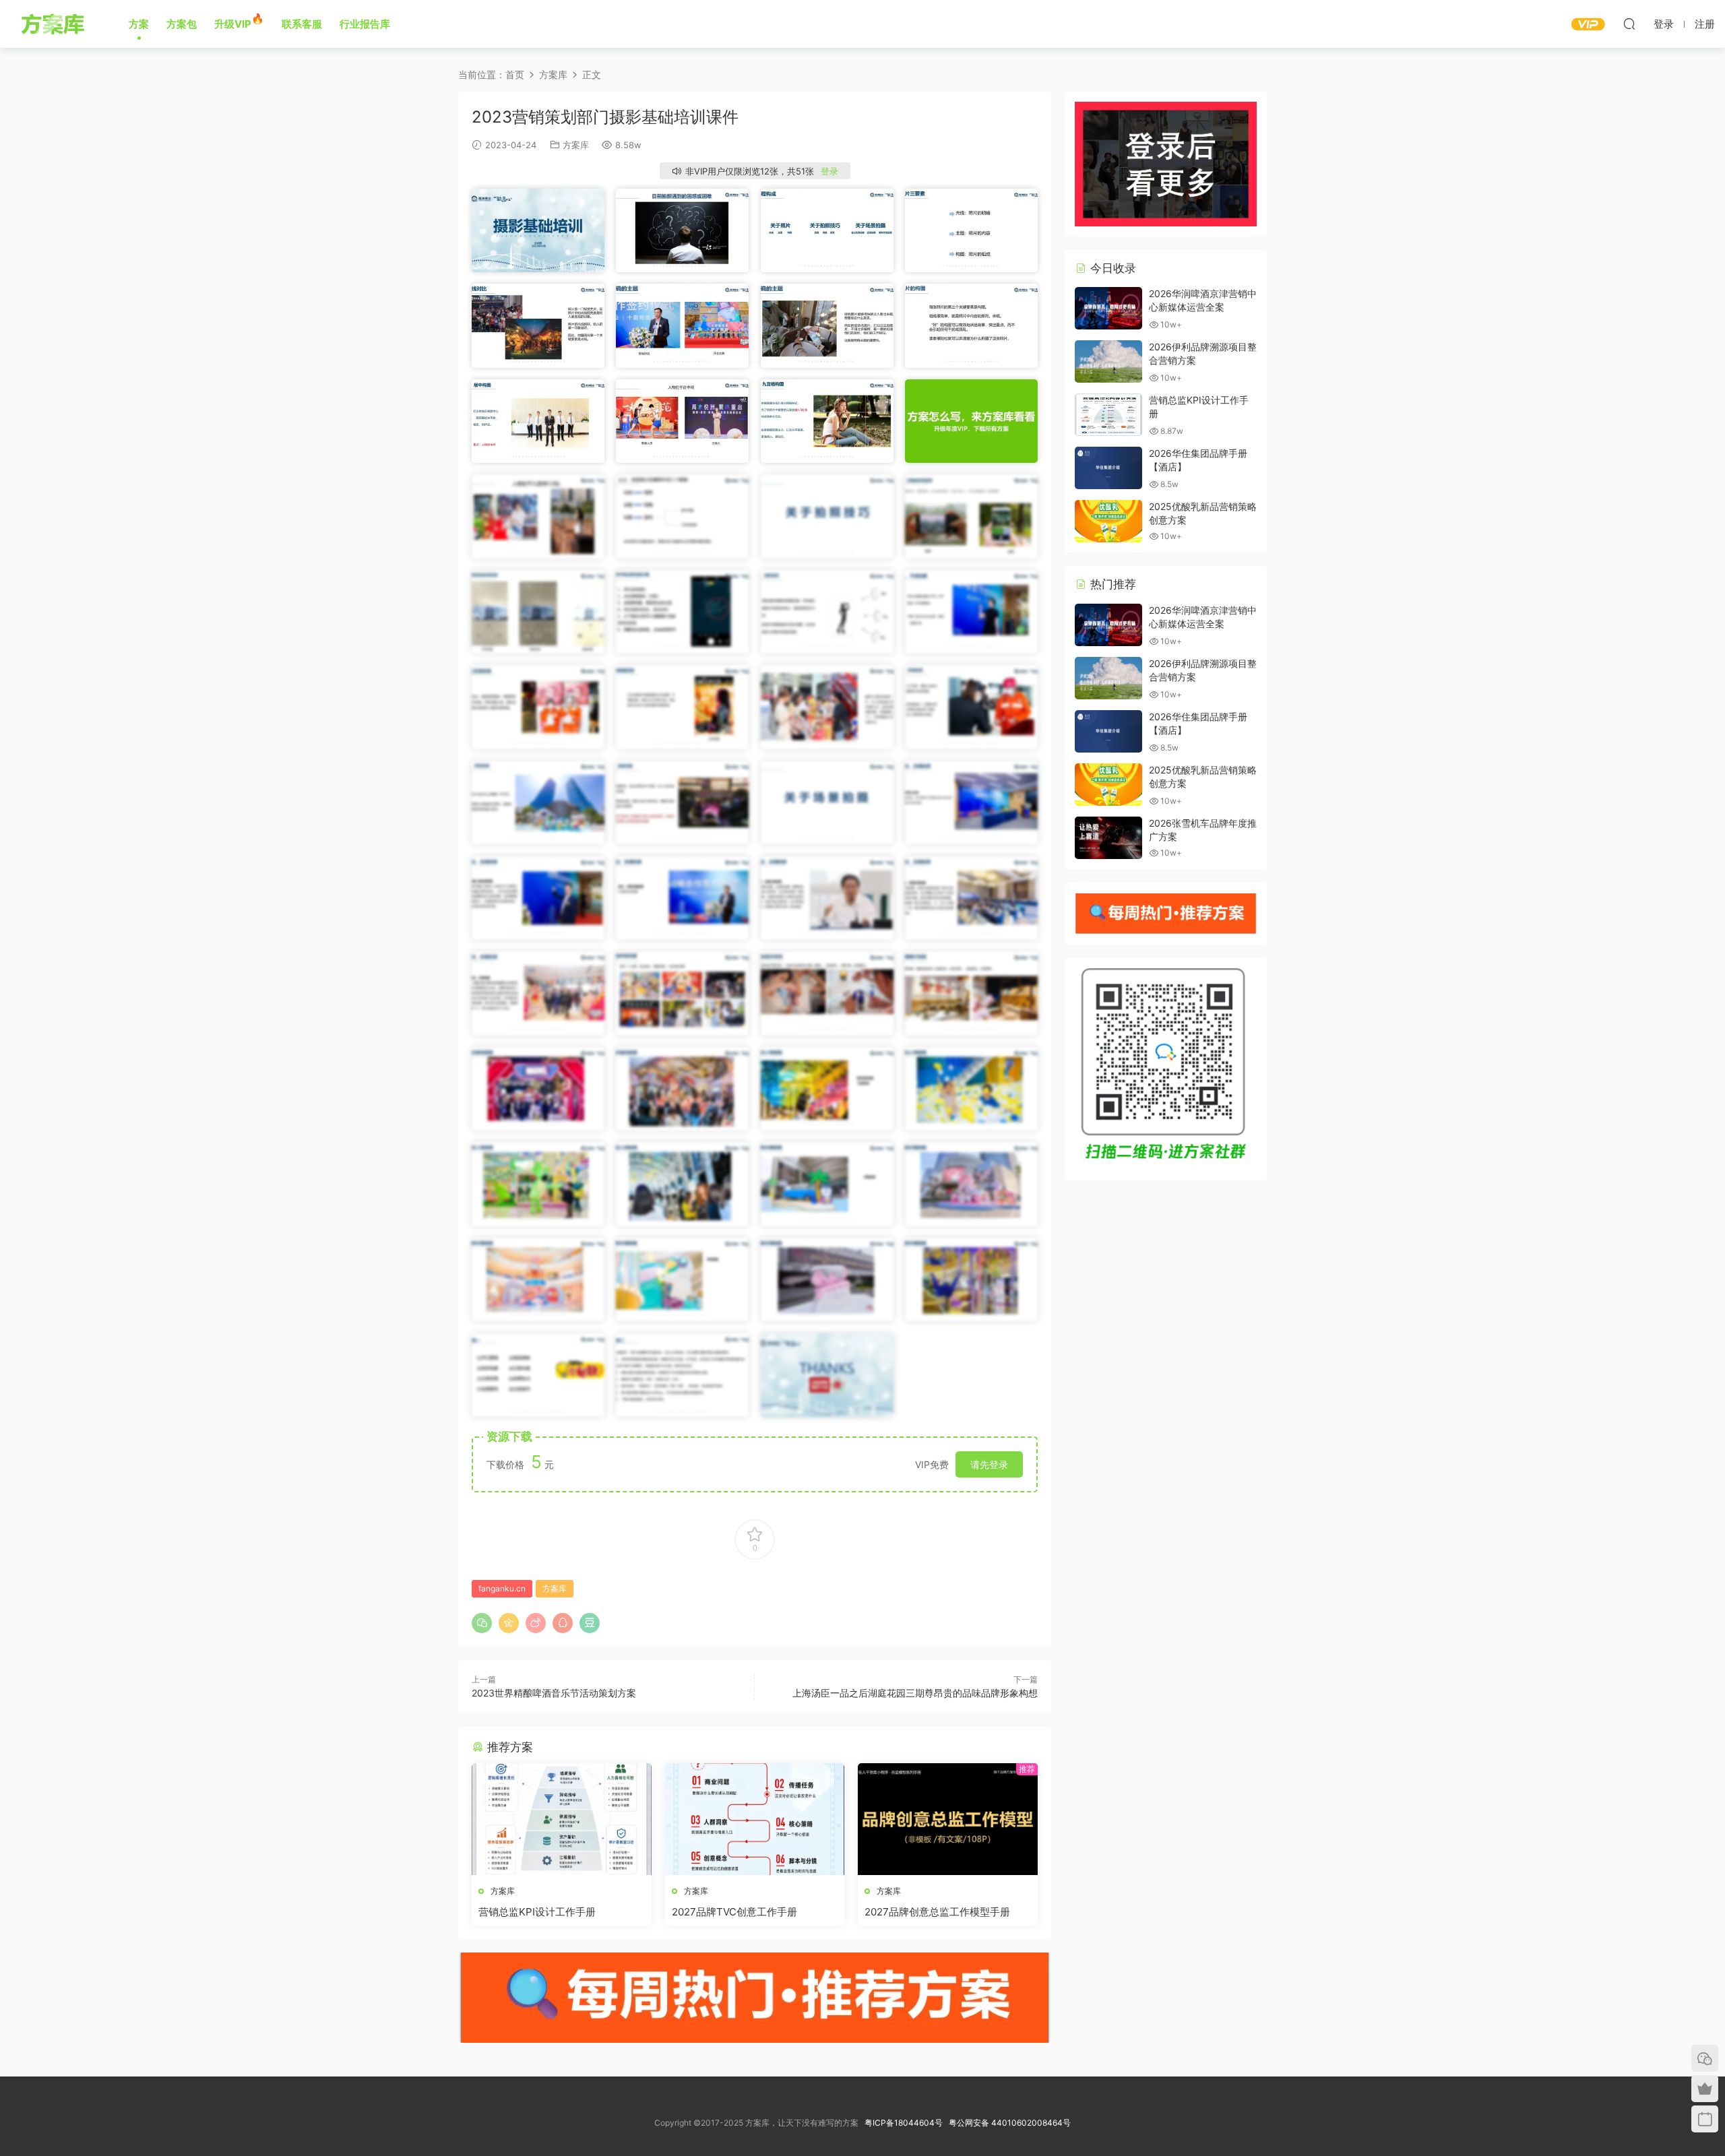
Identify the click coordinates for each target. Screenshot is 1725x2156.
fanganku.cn (502, 1588)
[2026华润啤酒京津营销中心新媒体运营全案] (1108, 308)
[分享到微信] (482, 1623)
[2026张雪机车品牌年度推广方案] (1108, 838)
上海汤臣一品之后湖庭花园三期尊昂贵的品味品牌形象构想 (915, 1693)
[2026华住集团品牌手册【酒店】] (1108, 468)
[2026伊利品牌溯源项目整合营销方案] (1108, 361)
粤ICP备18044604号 (906, 2123)
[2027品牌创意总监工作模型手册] (948, 1819)
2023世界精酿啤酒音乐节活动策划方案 (554, 1693)
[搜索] (1629, 24)
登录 (829, 171)
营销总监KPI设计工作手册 (537, 1912)
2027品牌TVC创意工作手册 (734, 1912)
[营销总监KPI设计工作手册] (562, 1819)
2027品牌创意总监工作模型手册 (937, 1912)
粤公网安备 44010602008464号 (1010, 2123)
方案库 (55, 24)
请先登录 (989, 1464)
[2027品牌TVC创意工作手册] (755, 1819)
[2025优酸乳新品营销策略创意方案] (1108, 521)
